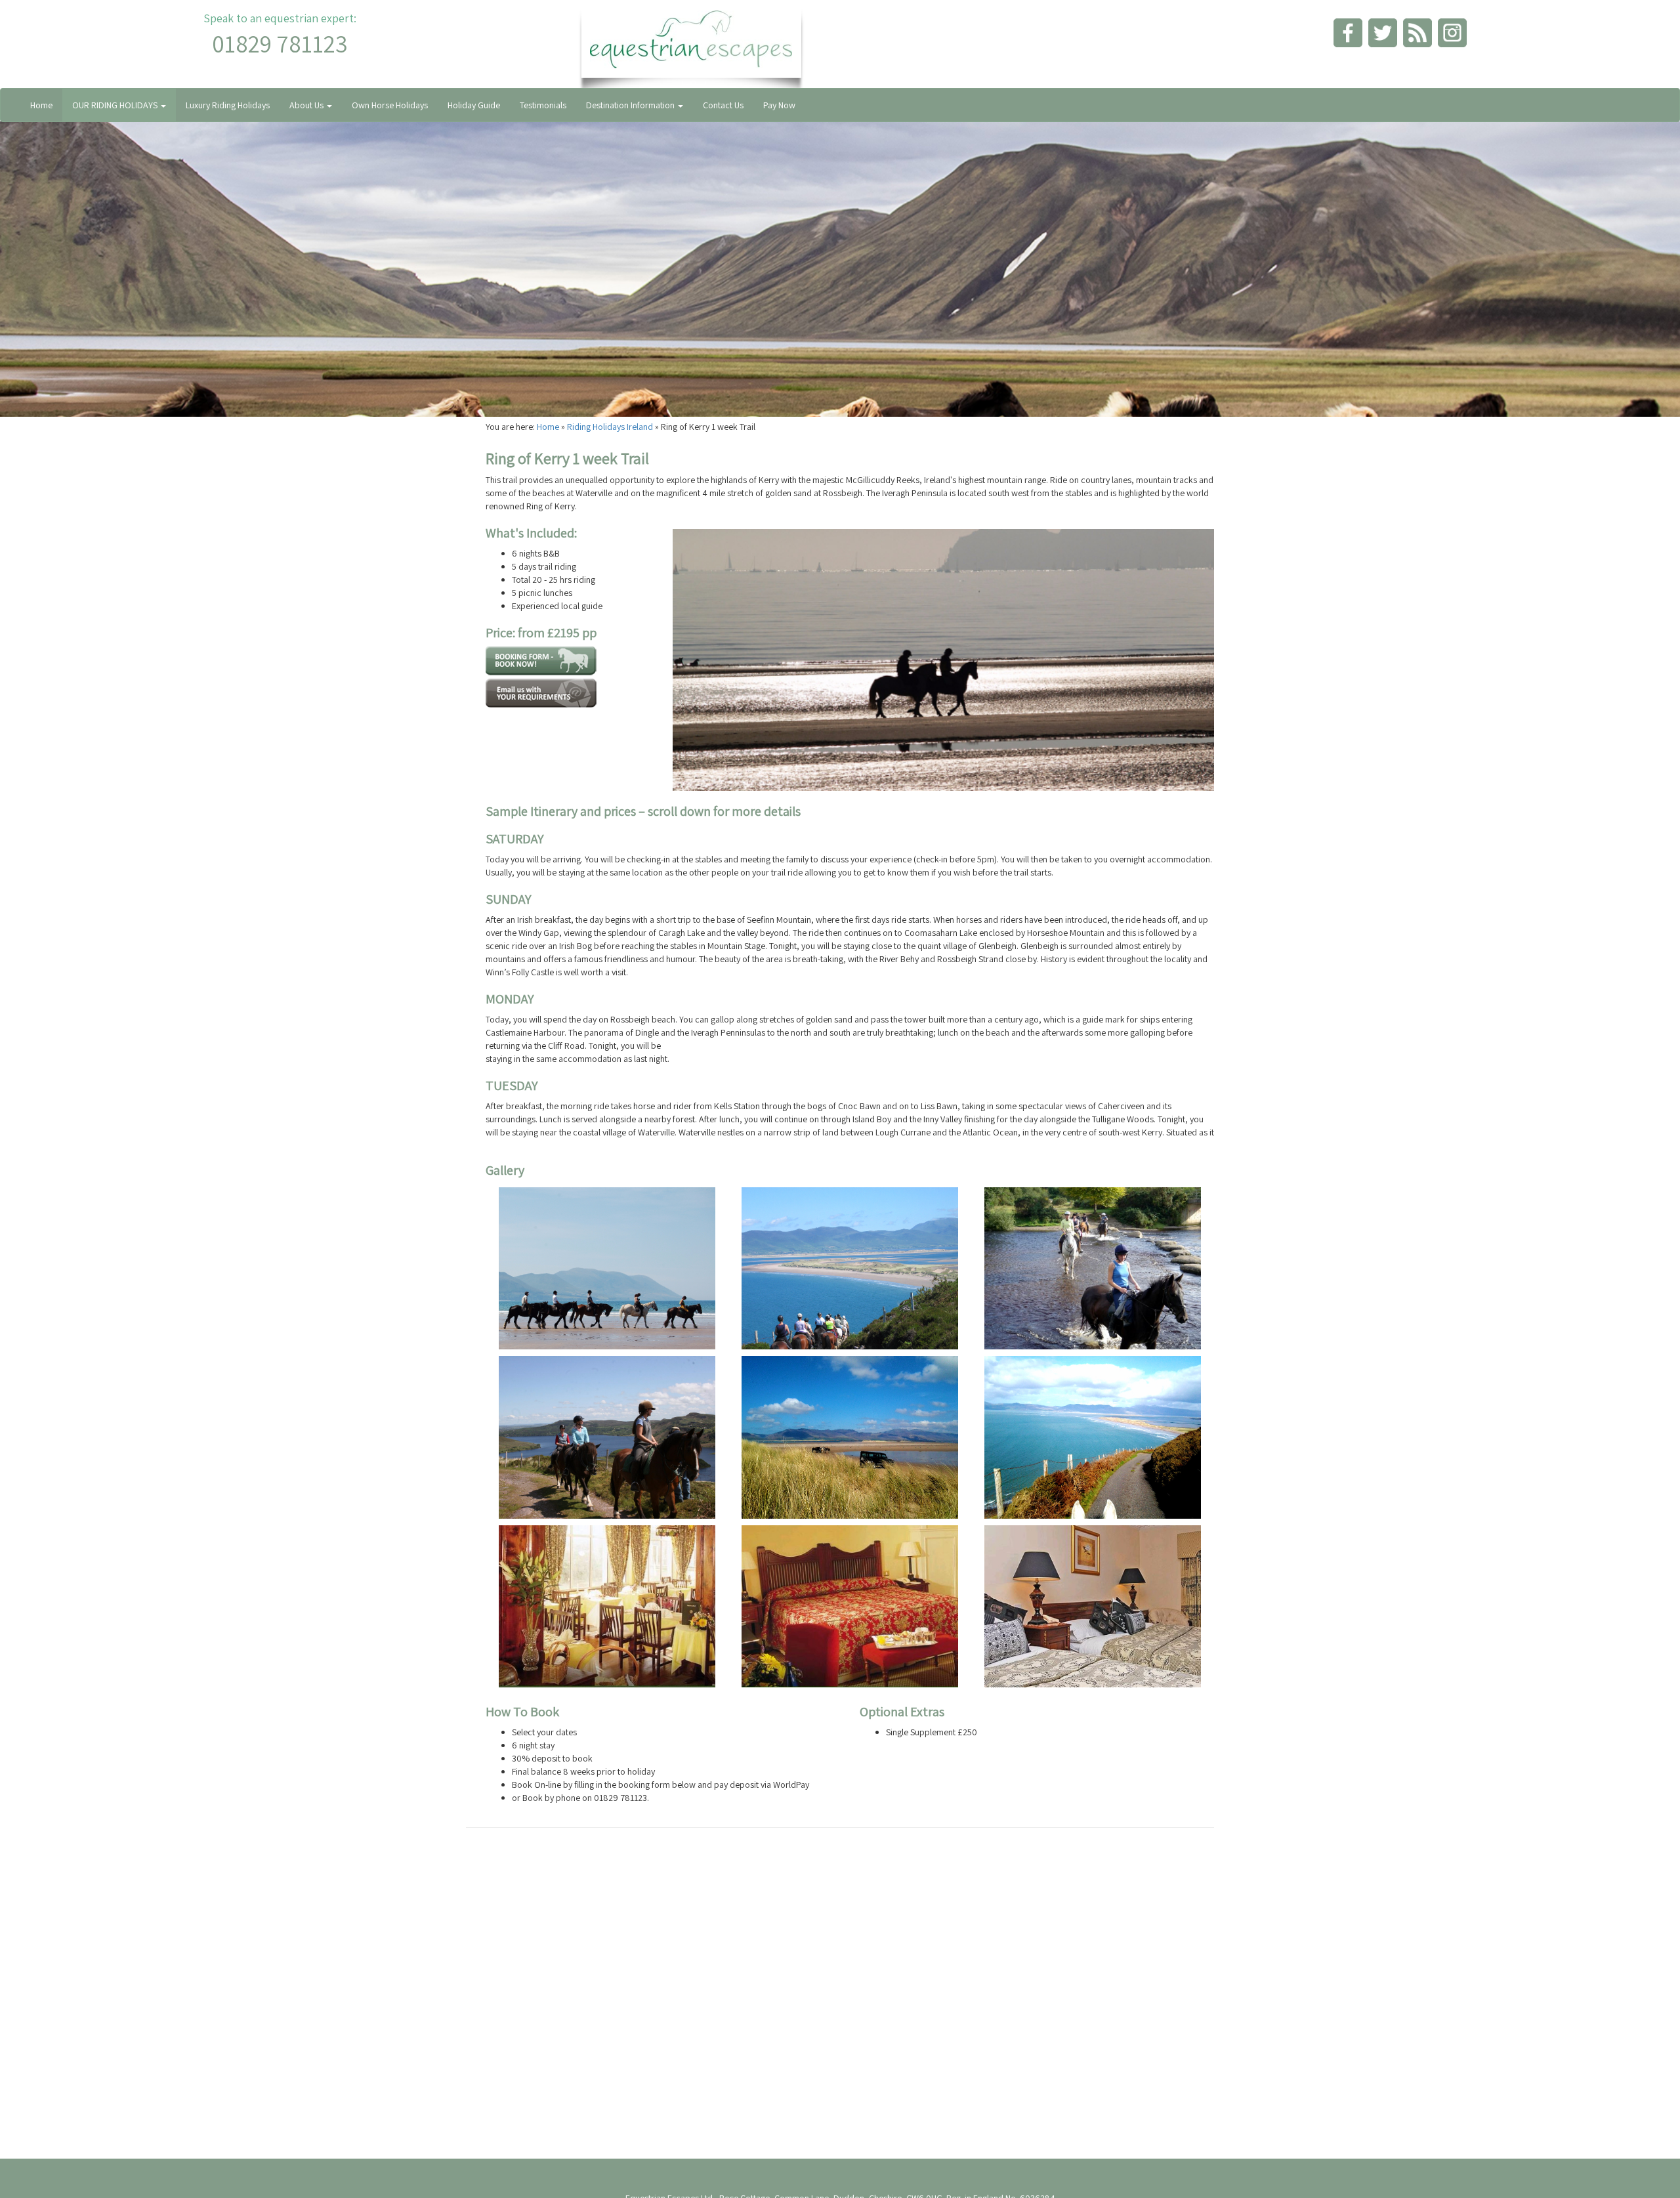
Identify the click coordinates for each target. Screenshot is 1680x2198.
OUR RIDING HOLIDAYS (116, 105)
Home (41, 105)
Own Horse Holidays (390, 105)
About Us (307, 105)
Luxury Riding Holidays (228, 105)
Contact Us (723, 105)
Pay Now (779, 105)
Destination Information (631, 105)
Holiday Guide (474, 105)
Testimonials (543, 105)
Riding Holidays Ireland (610, 427)
